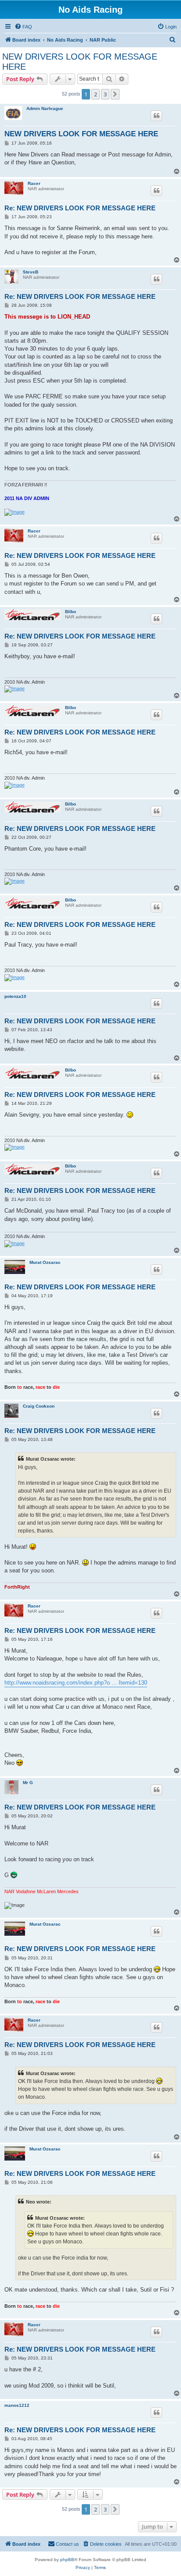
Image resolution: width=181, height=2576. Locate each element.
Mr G (28, 1783)
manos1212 (17, 2405)
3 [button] (105, 94)
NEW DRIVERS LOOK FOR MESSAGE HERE (80, 62)
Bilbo (71, 612)
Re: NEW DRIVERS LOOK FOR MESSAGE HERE (80, 208)
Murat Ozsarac (45, 1262)
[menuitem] (23, 27)
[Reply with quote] (156, 116)
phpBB (67, 2560)
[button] (115, 94)
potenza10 (15, 996)
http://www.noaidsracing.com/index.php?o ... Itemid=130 (76, 1683)
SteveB (31, 272)
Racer (34, 183)
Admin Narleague (45, 108)
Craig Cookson (39, 1406)
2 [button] (96, 94)
